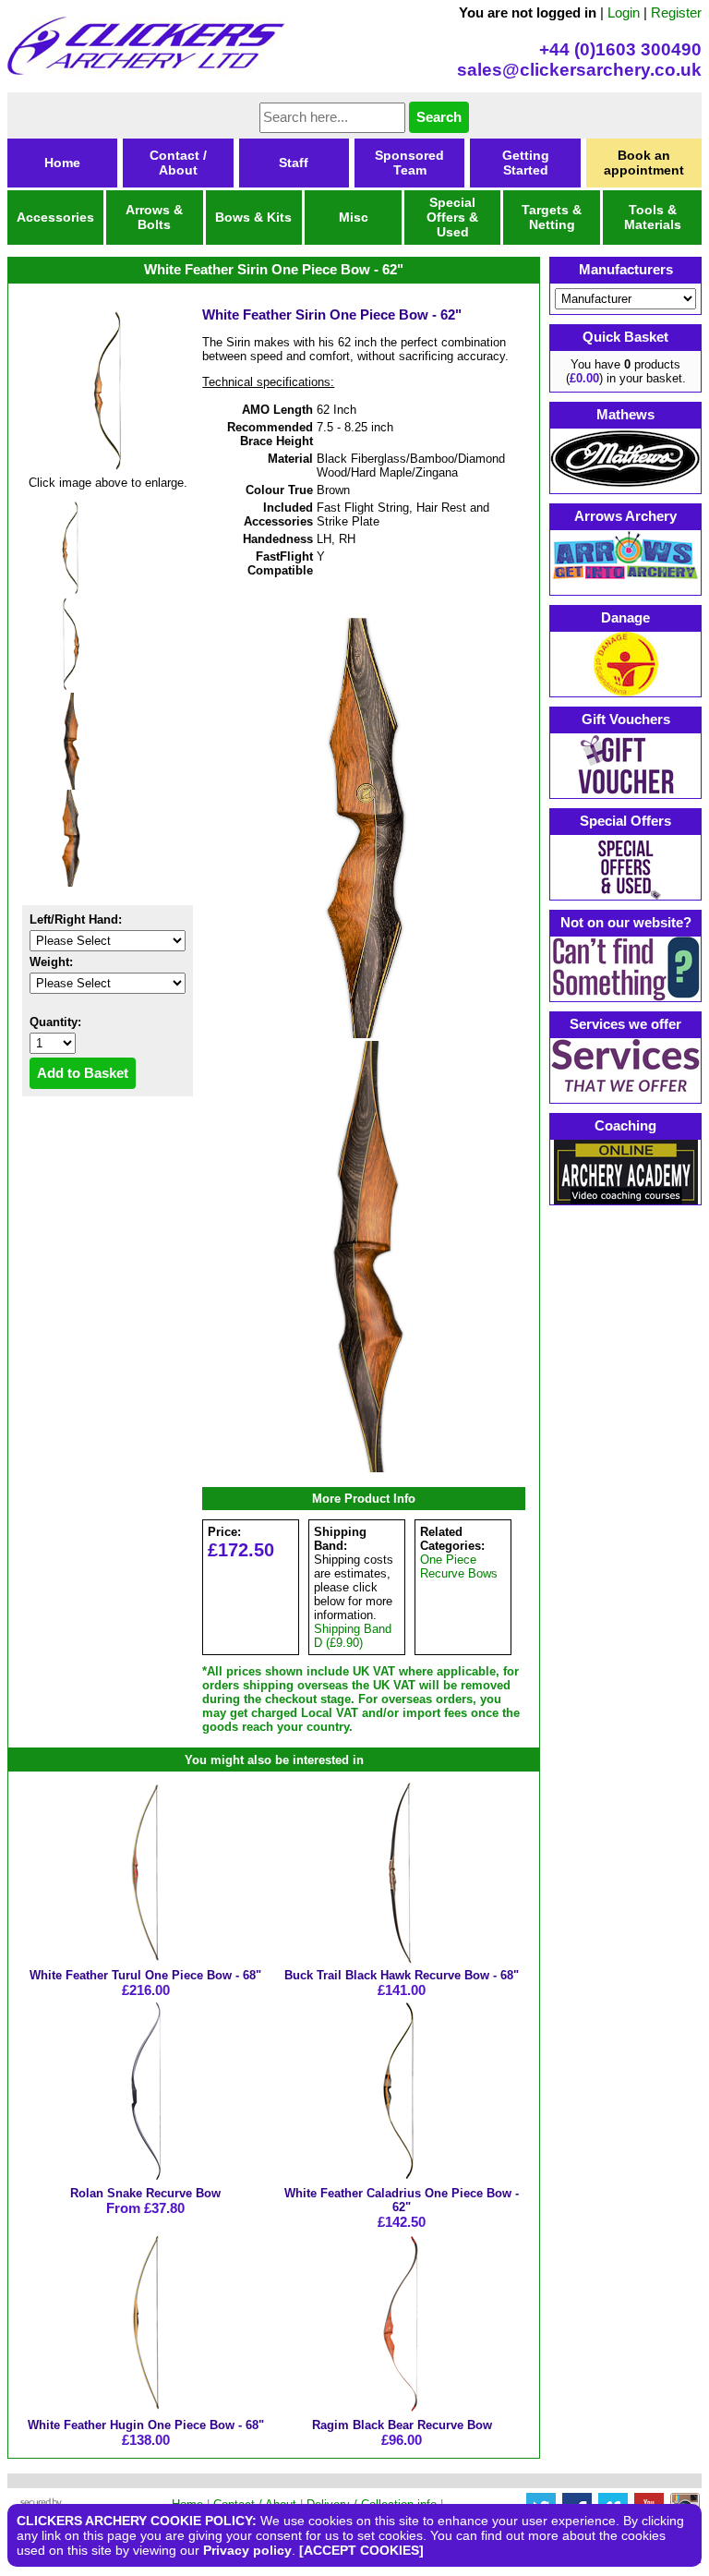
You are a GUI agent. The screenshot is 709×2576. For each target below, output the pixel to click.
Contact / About (178, 163)
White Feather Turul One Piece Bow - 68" (145, 1975)
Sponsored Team (409, 163)
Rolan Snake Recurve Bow (145, 2193)
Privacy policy (247, 2550)
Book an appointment (644, 163)
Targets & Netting (552, 217)
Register (676, 12)
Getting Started (526, 163)
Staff (294, 163)
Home (62, 163)
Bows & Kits (253, 217)
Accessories (55, 217)
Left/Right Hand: (76, 919)
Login (624, 12)
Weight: (51, 962)
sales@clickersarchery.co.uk (579, 70)
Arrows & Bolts (154, 217)
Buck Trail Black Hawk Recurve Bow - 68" (402, 1975)
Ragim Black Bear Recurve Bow (402, 2425)
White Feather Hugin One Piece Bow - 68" (146, 2425)
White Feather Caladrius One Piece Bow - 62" (402, 2200)
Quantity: (55, 1022)
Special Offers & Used (452, 217)
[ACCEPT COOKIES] (361, 2550)
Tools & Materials (653, 217)
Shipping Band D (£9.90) (353, 1636)
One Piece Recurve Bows (459, 1566)
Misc (354, 217)
